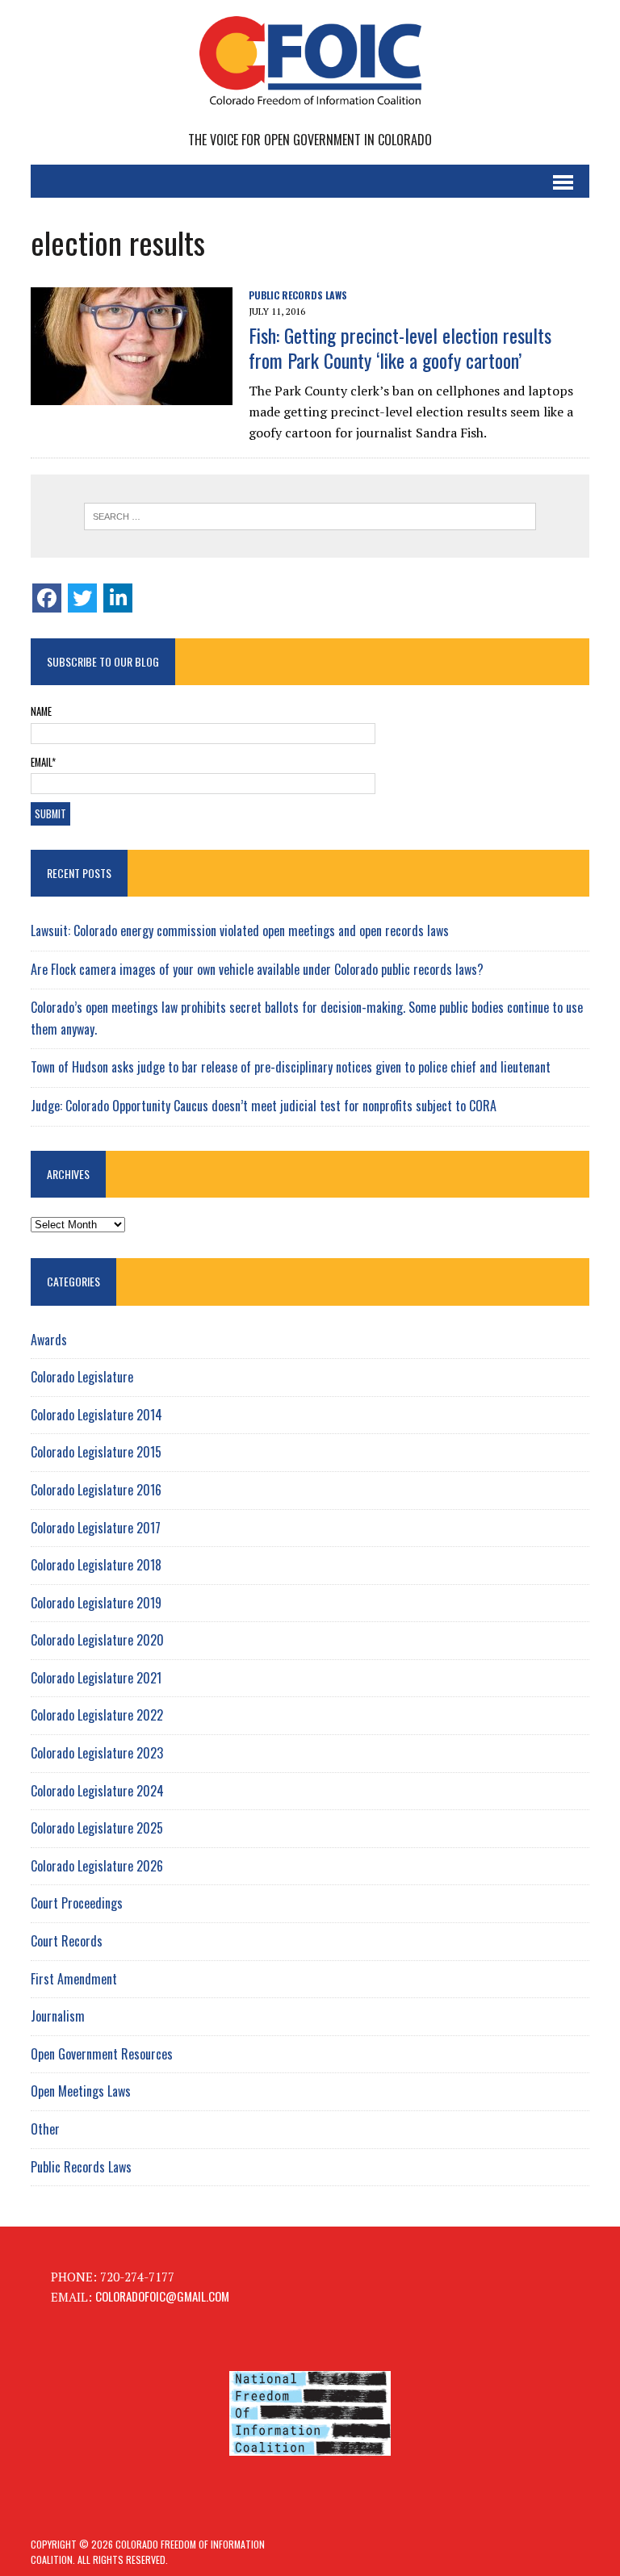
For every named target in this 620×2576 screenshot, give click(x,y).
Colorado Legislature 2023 (97, 1753)
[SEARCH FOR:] (310, 516)
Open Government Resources (102, 2054)
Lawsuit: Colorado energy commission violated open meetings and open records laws (240, 930)
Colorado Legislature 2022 (97, 1715)
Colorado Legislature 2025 (97, 1828)
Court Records (67, 1941)
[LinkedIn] (118, 598)
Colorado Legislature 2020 (97, 1640)
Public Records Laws (298, 295)
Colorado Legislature (82, 1377)
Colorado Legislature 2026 (97, 1866)
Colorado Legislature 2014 (96, 1415)
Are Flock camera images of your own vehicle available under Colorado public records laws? (257, 969)
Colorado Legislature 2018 (96, 1565)
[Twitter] (82, 598)
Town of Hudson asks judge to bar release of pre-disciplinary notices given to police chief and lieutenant (291, 1067)
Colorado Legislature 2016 (96, 1490)
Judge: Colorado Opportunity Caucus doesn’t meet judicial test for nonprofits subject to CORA (264, 1106)
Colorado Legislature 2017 (96, 1528)
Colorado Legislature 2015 (96, 1452)
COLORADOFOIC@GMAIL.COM (162, 2296)
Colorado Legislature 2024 (97, 1791)
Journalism (58, 2016)
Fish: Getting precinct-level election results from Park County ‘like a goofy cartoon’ (400, 347)
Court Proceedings (77, 1903)
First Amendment (74, 1979)
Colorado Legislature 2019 (96, 1603)
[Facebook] (47, 598)
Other (45, 2129)
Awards (49, 1340)
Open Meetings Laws (81, 2091)
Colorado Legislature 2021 (96, 1678)
